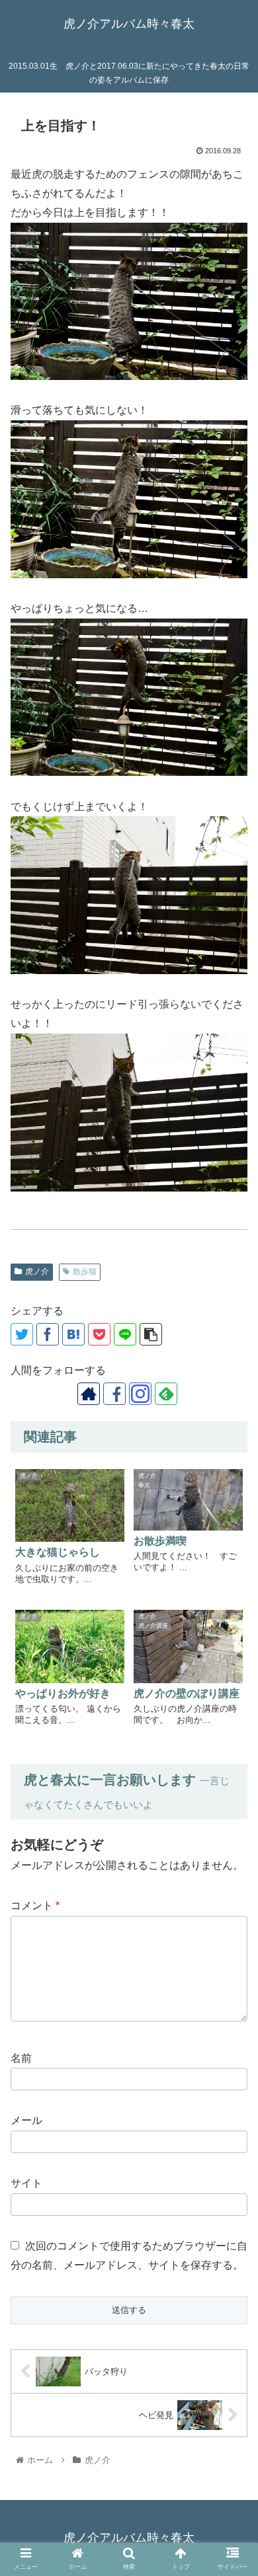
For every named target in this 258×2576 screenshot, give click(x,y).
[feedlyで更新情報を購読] (166, 1394)
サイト (26, 2183)
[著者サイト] (89, 1394)
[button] (232, 1998)
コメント (35, 1906)
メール (26, 2120)
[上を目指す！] (73, 1334)
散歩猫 (85, 1271)
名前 (21, 2058)
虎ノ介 (37, 1271)
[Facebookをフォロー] (114, 1394)
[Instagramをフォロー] (140, 1394)
